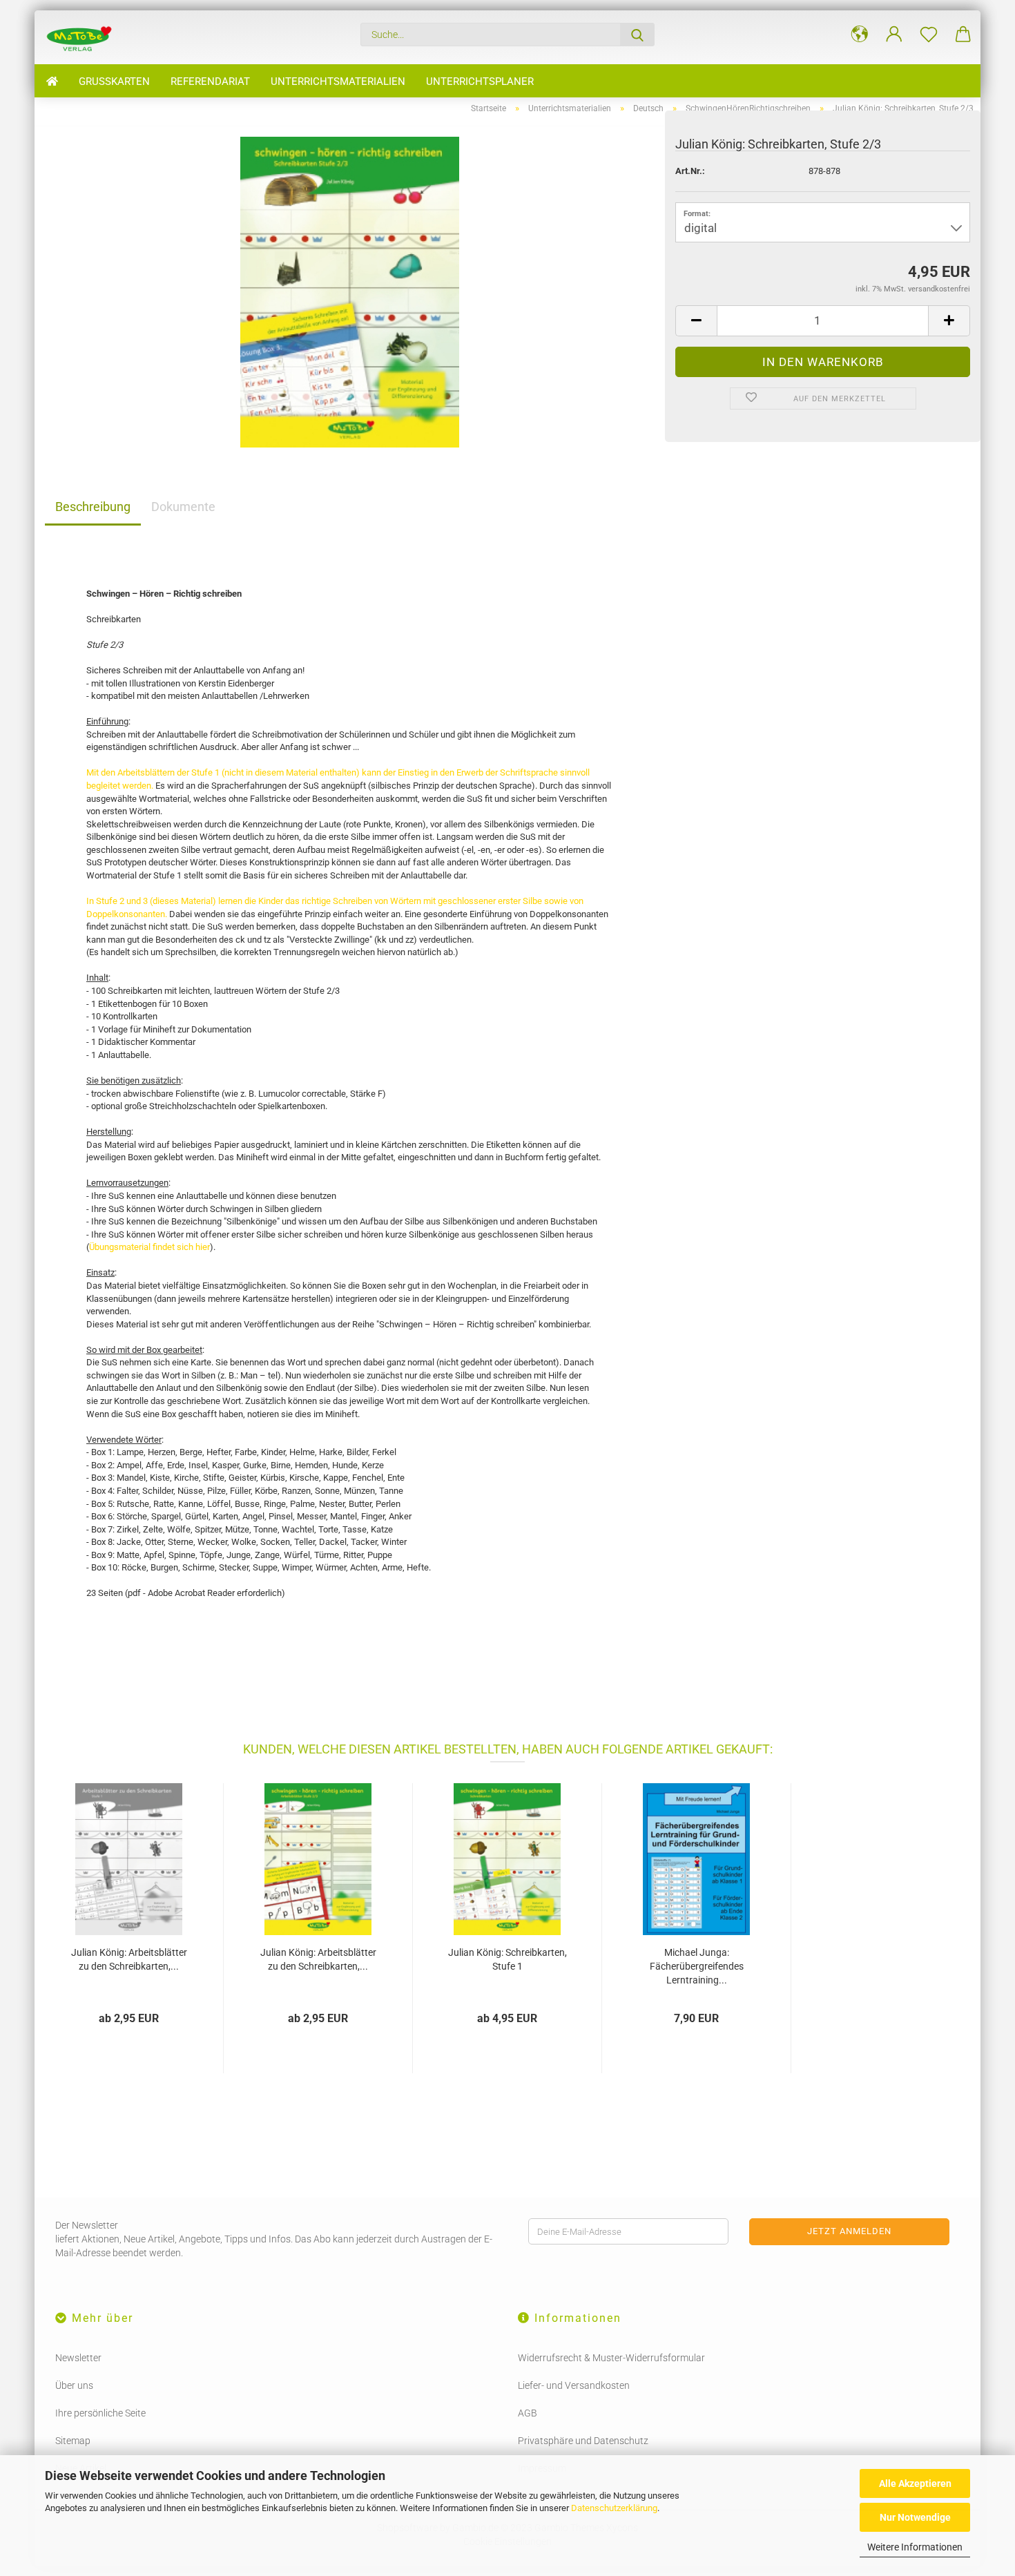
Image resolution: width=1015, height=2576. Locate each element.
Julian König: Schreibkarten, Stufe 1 (507, 1959)
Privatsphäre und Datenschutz (583, 2441)
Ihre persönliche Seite (100, 2413)
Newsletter (78, 2358)
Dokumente (183, 507)
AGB (528, 2413)
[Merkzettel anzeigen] (929, 35)
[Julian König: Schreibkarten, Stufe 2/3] (350, 291)
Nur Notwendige (915, 2517)
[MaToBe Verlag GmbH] (84, 37)
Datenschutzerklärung (614, 2508)
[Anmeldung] (894, 35)
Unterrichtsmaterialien (338, 81)
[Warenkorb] (963, 35)
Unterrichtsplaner (480, 81)
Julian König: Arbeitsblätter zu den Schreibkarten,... (129, 1959)
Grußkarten (114, 81)
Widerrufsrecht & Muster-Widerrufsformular (611, 2358)
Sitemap (73, 2441)
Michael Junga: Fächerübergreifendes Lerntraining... (697, 1966)
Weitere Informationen (915, 2547)
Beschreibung (93, 507)
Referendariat (210, 81)
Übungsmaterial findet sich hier (149, 1247)
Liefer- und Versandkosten (574, 2385)
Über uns (74, 2385)
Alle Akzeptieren (915, 2483)
